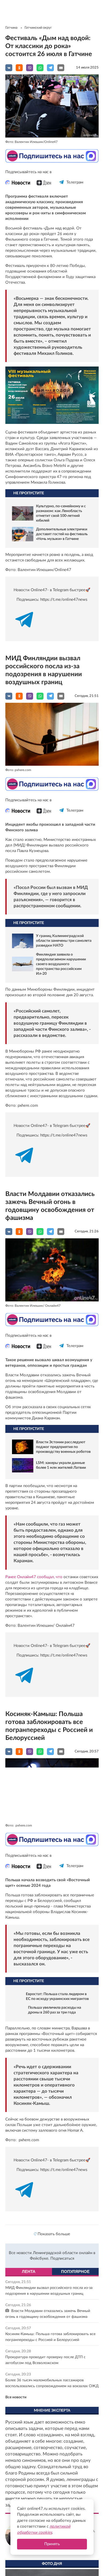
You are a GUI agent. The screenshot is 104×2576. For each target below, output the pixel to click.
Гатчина (11, 28)
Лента (29, 2276)
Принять (52, 2544)
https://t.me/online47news (64, 600)
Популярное (75, 2276)
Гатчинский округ (38, 28)
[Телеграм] (62, 187)
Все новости (16, 2402)
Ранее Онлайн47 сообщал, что (34, 1577)
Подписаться (62, 2263)
